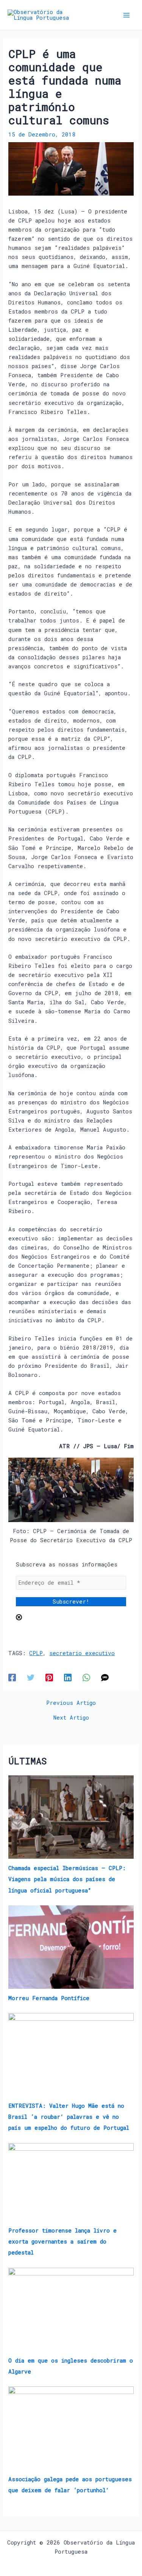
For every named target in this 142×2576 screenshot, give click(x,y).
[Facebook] (12, 1677)
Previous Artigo (71, 1703)
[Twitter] (31, 1677)
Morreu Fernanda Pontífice (49, 1998)
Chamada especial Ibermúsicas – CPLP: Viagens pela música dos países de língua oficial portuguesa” (67, 1879)
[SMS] (105, 1677)
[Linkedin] (68, 1677)
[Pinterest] (49, 1677)
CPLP (36, 1653)
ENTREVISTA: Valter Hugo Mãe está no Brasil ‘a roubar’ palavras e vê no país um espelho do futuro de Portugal (69, 2117)
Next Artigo (71, 1718)
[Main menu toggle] (126, 15)
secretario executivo (82, 1653)
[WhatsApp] (86, 1677)
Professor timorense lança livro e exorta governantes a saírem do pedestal (62, 2241)
